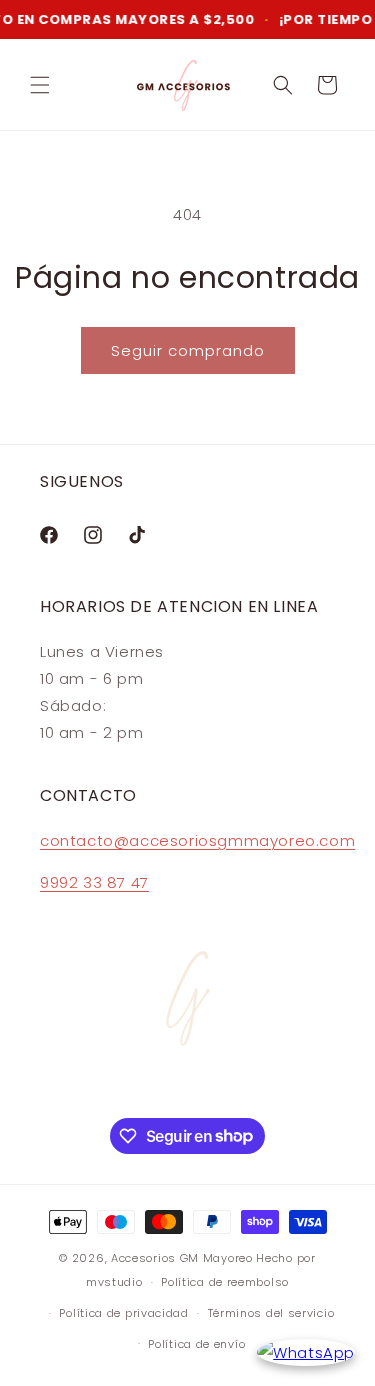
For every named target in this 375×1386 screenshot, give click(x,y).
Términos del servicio (271, 1313)
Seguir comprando (188, 350)
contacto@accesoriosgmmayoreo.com (197, 840)
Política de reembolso (225, 1282)
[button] (40, 85)
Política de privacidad (123, 1313)
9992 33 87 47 (94, 882)
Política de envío (196, 1344)
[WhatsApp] (306, 1352)
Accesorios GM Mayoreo (182, 1258)
